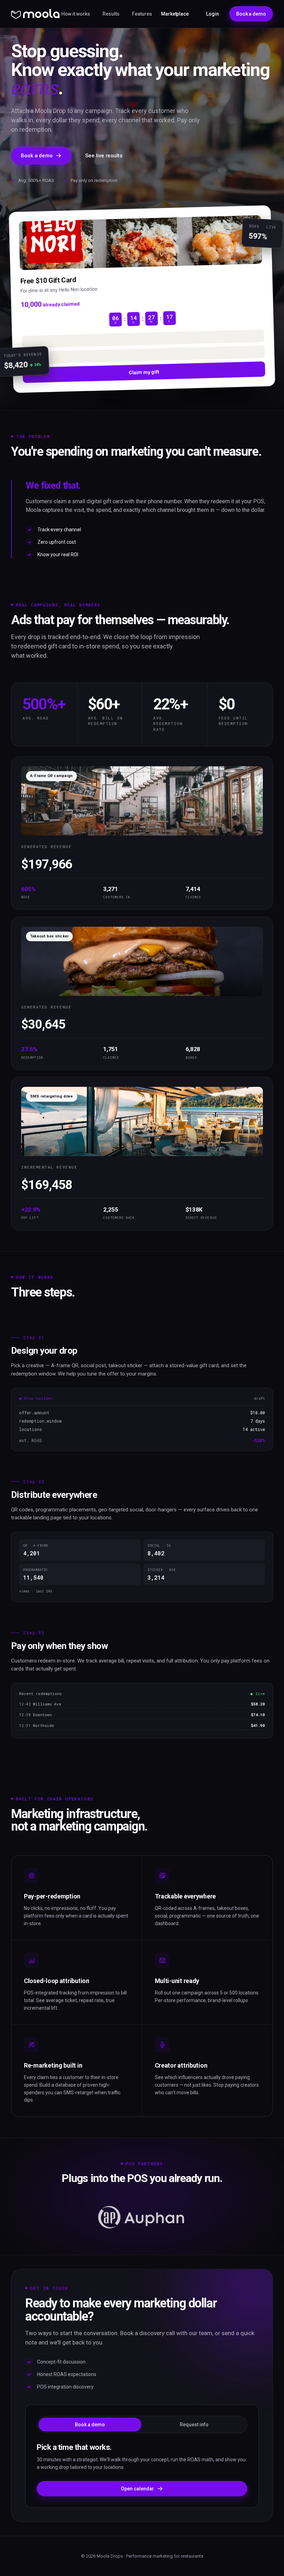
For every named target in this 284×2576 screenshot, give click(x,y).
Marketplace (175, 14)
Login (212, 14)
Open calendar (137, 2489)
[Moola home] (35, 14)
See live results (104, 156)
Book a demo (251, 14)
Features (142, 14)
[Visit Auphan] (142, 2217)
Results (111, 14)
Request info (194, 2425)
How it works (76, 14)
